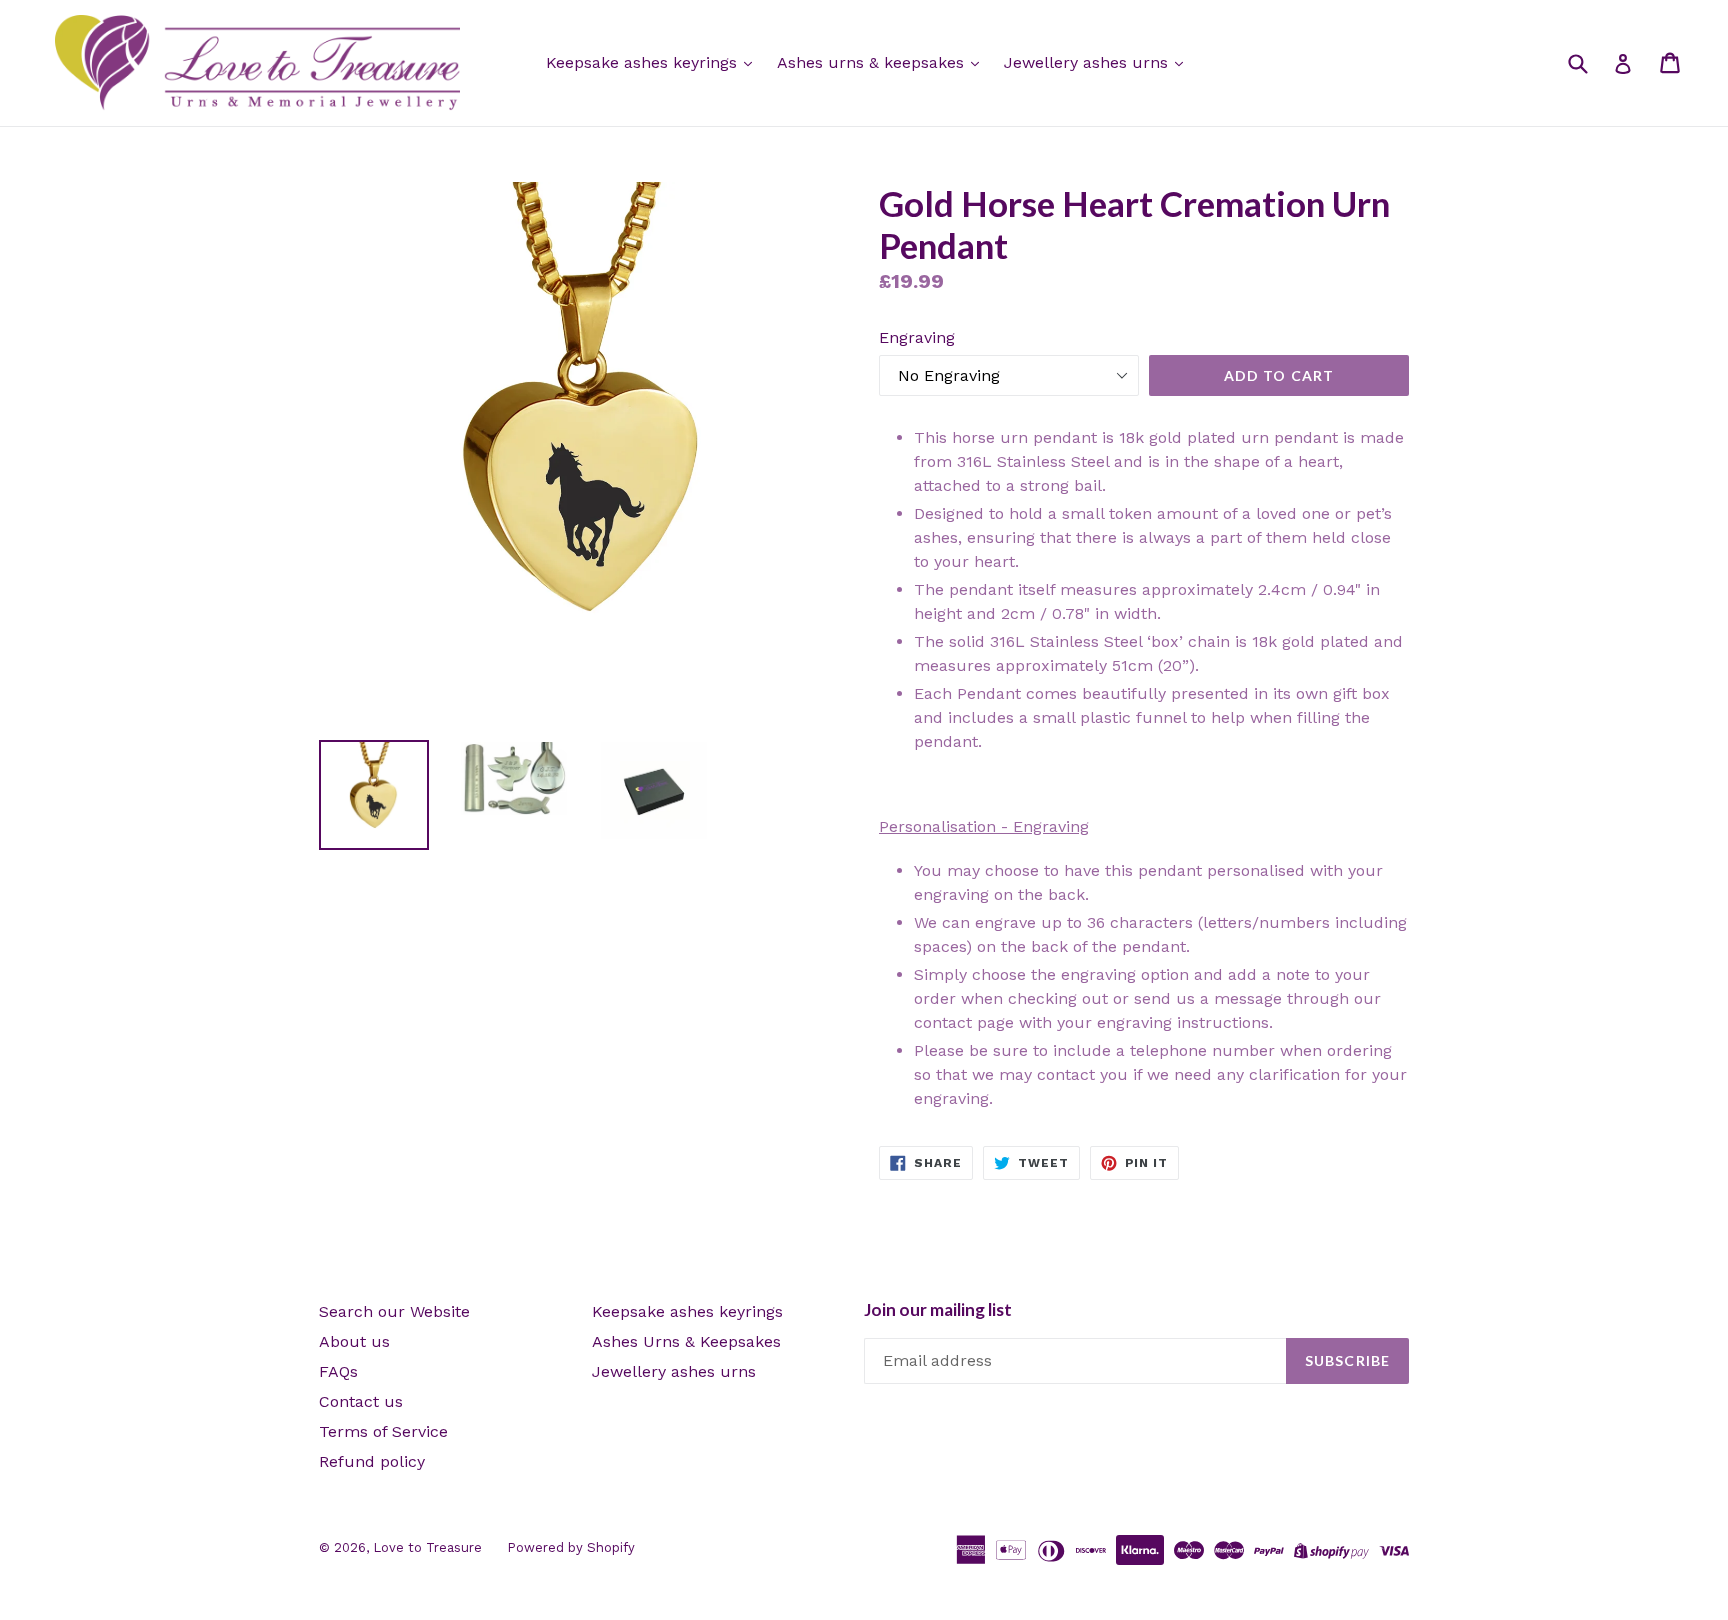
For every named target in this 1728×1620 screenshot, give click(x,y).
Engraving (917, 337)
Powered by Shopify (571, 1547)
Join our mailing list (938, 1310)
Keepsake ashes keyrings (644, 62)
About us (354, 1341)
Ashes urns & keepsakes (873, 62)
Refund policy (372, 1461)
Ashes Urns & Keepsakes (686, 1341)
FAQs (338, 1371)
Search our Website (394, 1311)
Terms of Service (383, 1431)
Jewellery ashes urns (1088, 62)
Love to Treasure (427, 1547)
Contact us (361, 1401)
